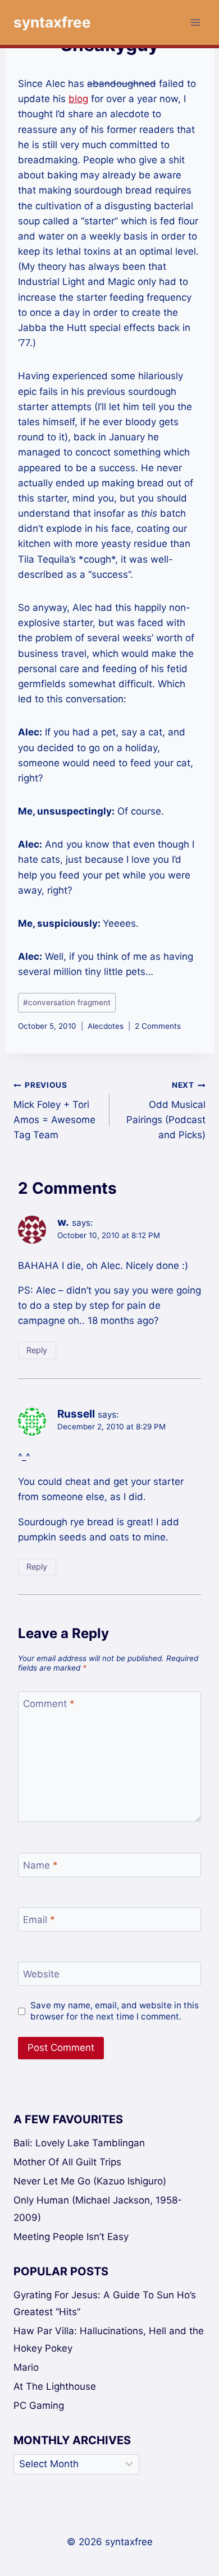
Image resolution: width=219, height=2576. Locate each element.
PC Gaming (39, 2405)
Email (39, 1920)
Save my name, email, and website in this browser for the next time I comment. (115, 2011)
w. (63, 1222)
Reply (37, 1350)
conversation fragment (67, 1002)
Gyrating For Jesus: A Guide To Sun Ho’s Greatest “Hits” (105, 2304)
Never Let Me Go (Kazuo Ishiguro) (90, 2181)
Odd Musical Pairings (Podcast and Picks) (166, 1110)
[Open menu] (195, 22)
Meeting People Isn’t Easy (71, 2237)
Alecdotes (106, 1026)
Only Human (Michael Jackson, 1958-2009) (98, 2209)
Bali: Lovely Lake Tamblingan (79, 2143)
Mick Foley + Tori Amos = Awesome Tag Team (54, 1110)
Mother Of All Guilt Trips (67, 2162)
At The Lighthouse (55, 2386)
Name (40, 1865)
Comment (49, 1704)
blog (78, 99)
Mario (26, 2367)
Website (41, 1974)
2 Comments (158, 1026)
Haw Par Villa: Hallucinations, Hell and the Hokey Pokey (109, 2340)
